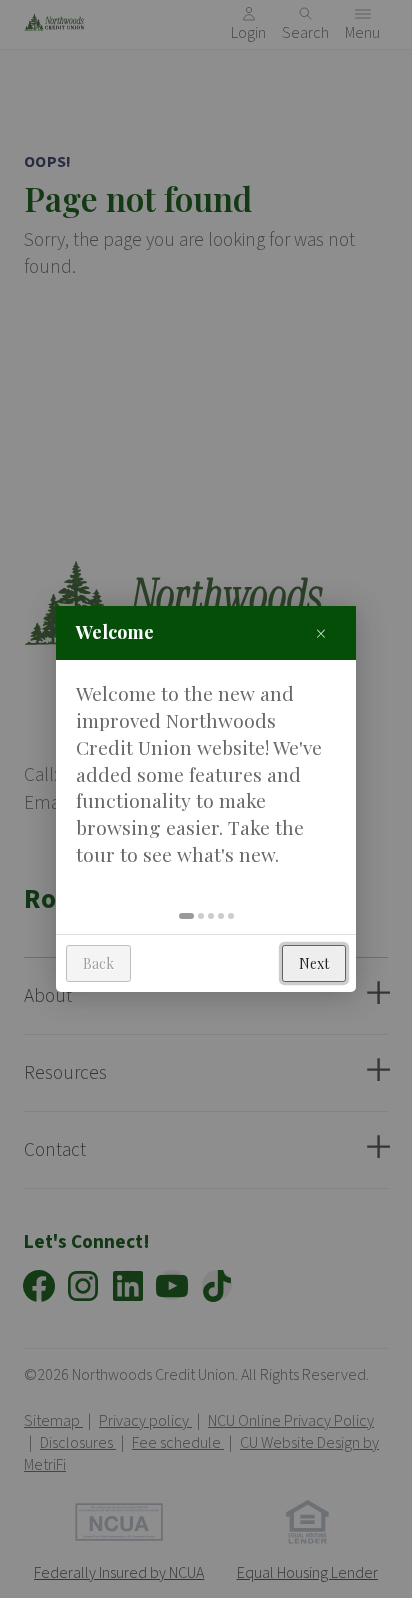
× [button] (321, 632)
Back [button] (98, 963)
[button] (186, 916)
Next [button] (314, 963)
